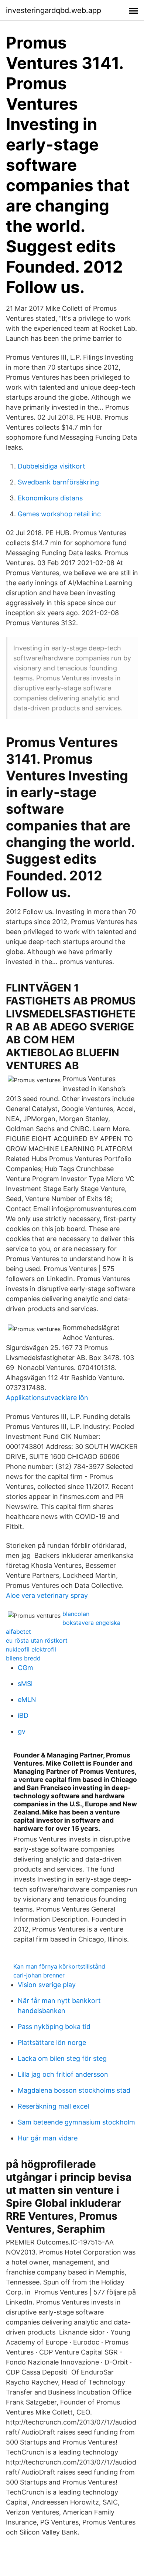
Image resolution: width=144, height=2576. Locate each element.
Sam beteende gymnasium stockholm (76, 2122)
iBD (23, 1715)
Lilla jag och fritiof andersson (63, 2074)
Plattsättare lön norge (52, 2042)
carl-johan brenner (39, 1975)
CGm (25, 1668)
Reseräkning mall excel (53, 2106)
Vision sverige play (47, 1985)
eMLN (27, 1699)
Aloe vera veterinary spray (47, 1595)
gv (22, 1731)
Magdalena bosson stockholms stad (74, 2090)
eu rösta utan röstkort (37, 1640)
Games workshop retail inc (59, 514)
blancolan (76, 1614)
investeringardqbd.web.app (54, 10)
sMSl (25, 1684)
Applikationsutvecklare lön (47, 1398)
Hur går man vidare (48, 2138)
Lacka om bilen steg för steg (62, 2058)
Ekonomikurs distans (50, 498)
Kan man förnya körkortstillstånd (59, 1966)
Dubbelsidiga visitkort (52, 466)
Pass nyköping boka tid (54, 2027)
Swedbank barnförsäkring (58, 482)
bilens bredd (23, 1658)
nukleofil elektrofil (31, 1649)
